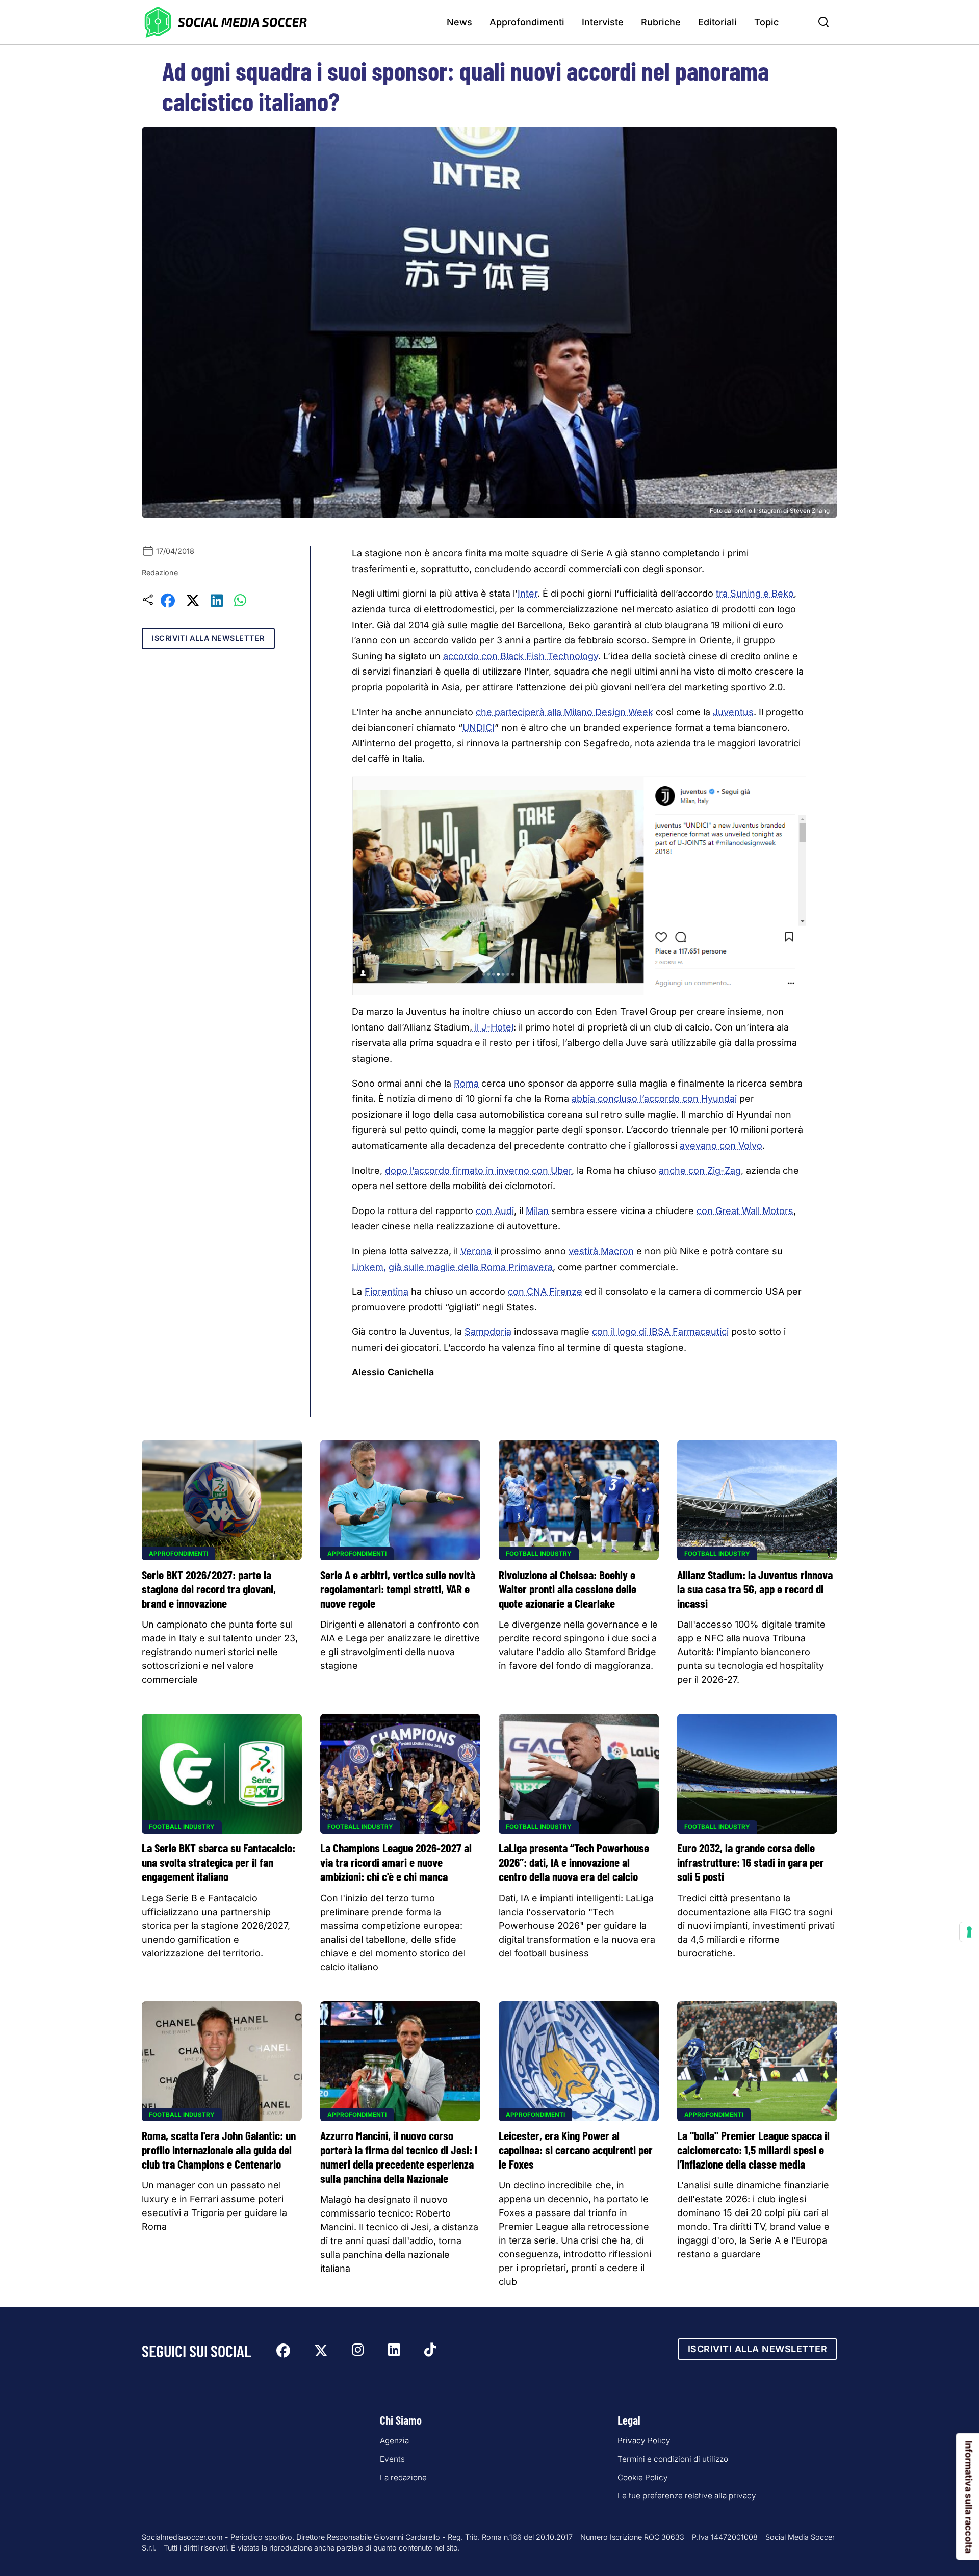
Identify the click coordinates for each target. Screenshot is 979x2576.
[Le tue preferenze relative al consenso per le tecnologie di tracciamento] (969, 1932)
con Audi (495, 1211)
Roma (466, 1083)
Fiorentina (387, 1291)
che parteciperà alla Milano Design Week (564, 712)
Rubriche (661, 22)
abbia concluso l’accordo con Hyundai (654, 1099)
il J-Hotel (493, 1027)
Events (392, 2459)
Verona (476, 1251)
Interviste (603, 22)
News (459, 22)
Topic (766, 22)
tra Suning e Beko (755, 593)
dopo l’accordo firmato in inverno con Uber (478, 1170)
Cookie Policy (643, 2477)
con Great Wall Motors (745, 1211)
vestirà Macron (601, 1251)
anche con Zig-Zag (700, 1170)
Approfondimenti (527, 22)
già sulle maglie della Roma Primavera (471, 1267)
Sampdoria (488, 1332)
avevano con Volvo (721, 1145)
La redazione (403, 2477)
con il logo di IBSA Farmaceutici (660, 1332)
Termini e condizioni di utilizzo (673, 2459)
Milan (537, 1211)
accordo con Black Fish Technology (521, 656)
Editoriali (717, 22)
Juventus (733, 712)
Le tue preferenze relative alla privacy (687, 2496)
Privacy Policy (644, 2441)
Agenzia (394, 2441)
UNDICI (479, 727)
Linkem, (369, 1267)
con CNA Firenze (545, 1291)
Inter (527, 593)
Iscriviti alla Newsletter (208, 638)
